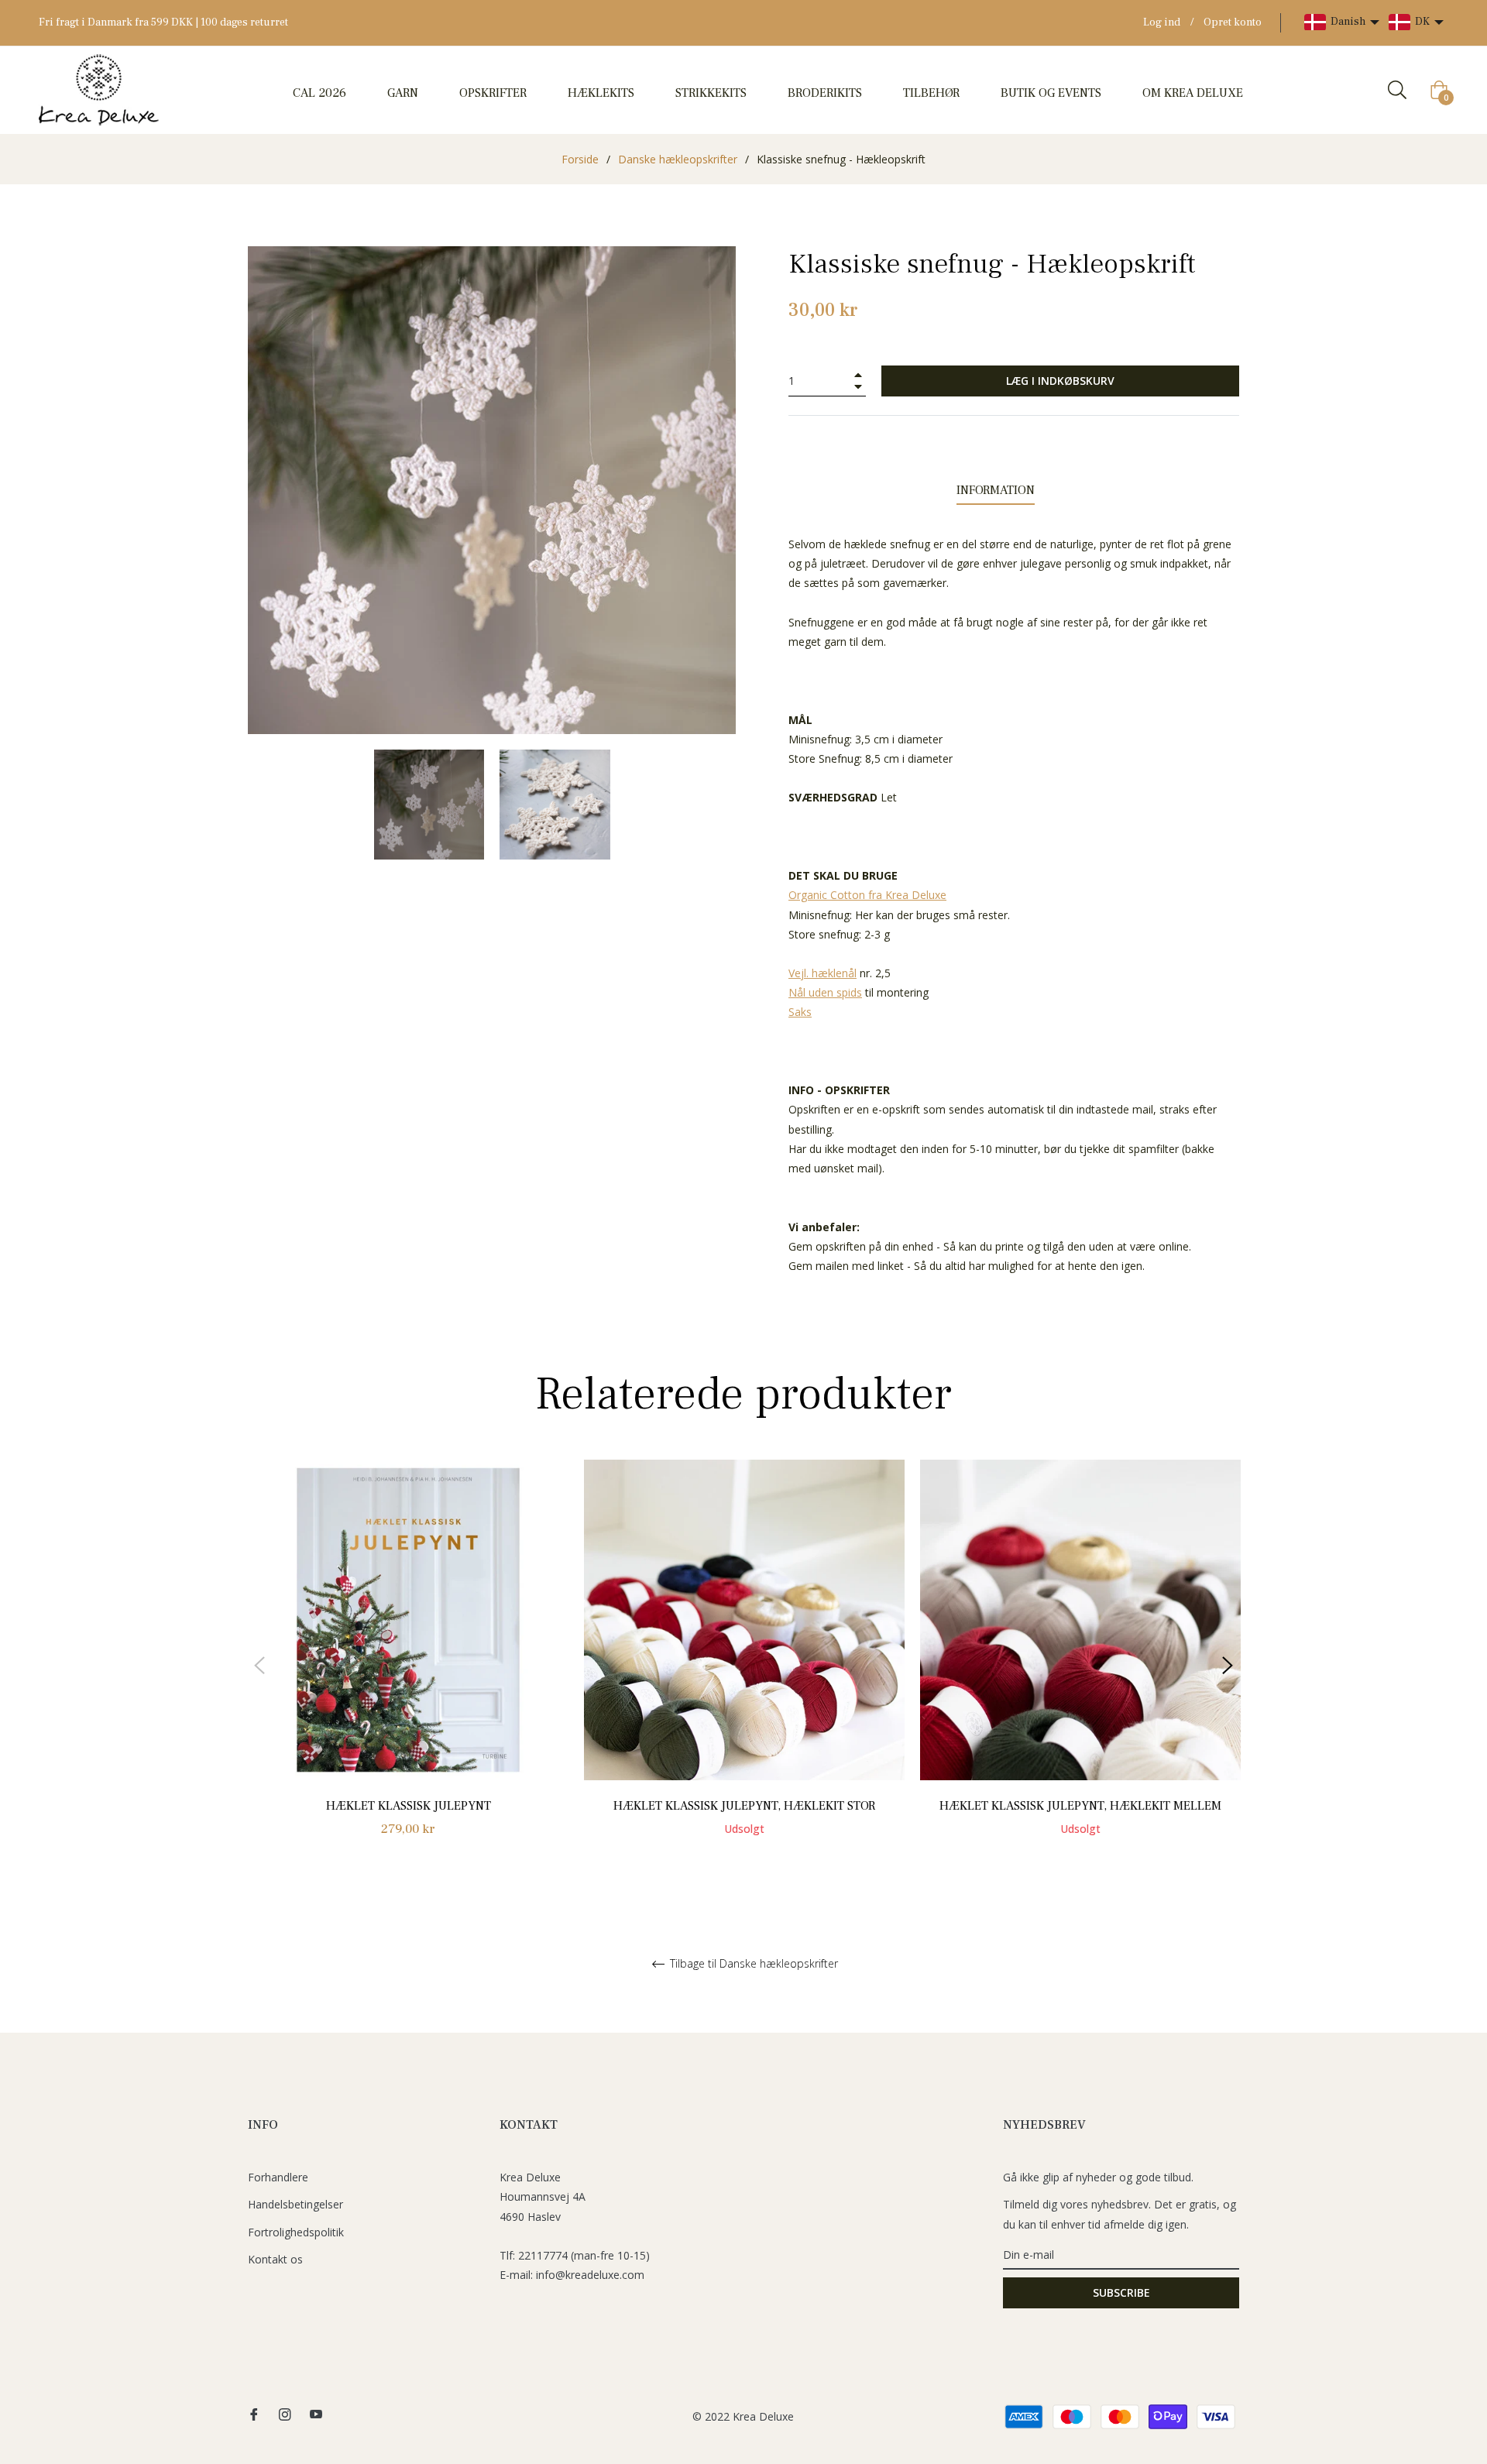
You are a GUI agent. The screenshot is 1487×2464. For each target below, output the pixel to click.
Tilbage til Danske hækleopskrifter (752, 1964)
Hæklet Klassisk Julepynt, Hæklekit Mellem (1080, 1806)
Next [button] (1228, 1666)
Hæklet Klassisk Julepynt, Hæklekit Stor (744, 1806)
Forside (580, 159)
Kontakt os (275, 2259)
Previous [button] (259, 1666)
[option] (408, 1666)
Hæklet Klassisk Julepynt (409, 1806)
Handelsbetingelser (295, 2204)
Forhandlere (278, 2177)
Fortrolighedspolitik (296, 2232)
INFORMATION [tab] (996, 490)
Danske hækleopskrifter (678, 159)
